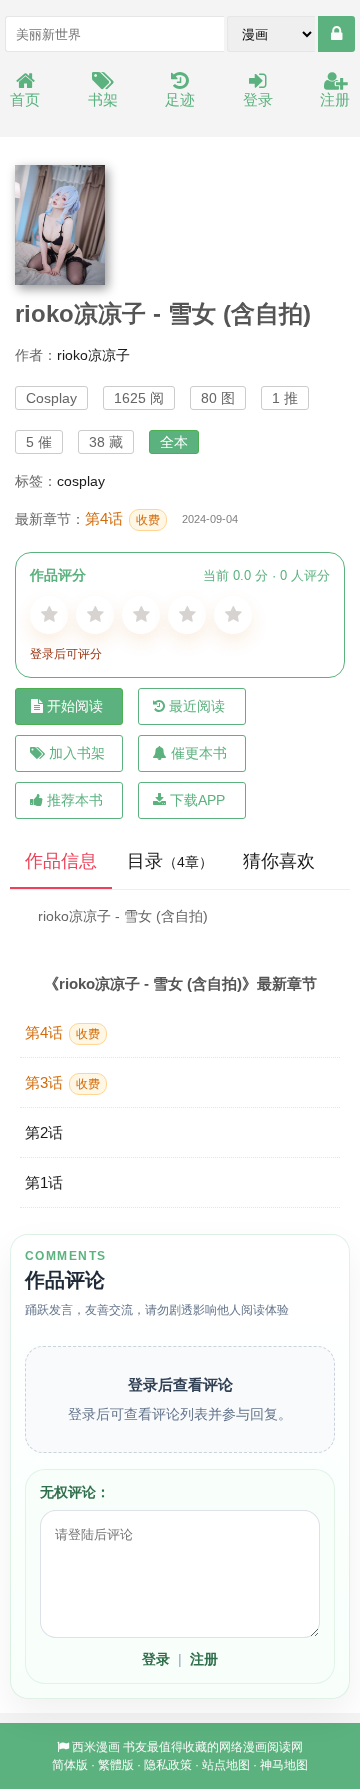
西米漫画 (96, 1747)
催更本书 (199, 753)
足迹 (180, 99)
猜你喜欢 (279, 861)
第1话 (44, 1182)
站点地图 (226, 1765)
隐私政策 (168, 1765)
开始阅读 (75, 706)
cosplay (81, 481)
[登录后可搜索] (336, 34)
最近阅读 (197, 706)
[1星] (49, 615)
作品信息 (61, 861)
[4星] (187, 615)
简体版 (70, 1765)
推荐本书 (75, 800)
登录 (258, 99)
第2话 (44, 1132)
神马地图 (284, 1765)
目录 (170, 861)
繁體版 (116, 1765)
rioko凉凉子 (93, 355)
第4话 (122, 518)
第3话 (62, 1082)
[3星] (141, 615)
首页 (25, 99)
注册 (335, 99)
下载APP (197, 800)
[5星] (233, 615)
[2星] (95, 615)
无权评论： (75, 1492)
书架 (103, 99)
